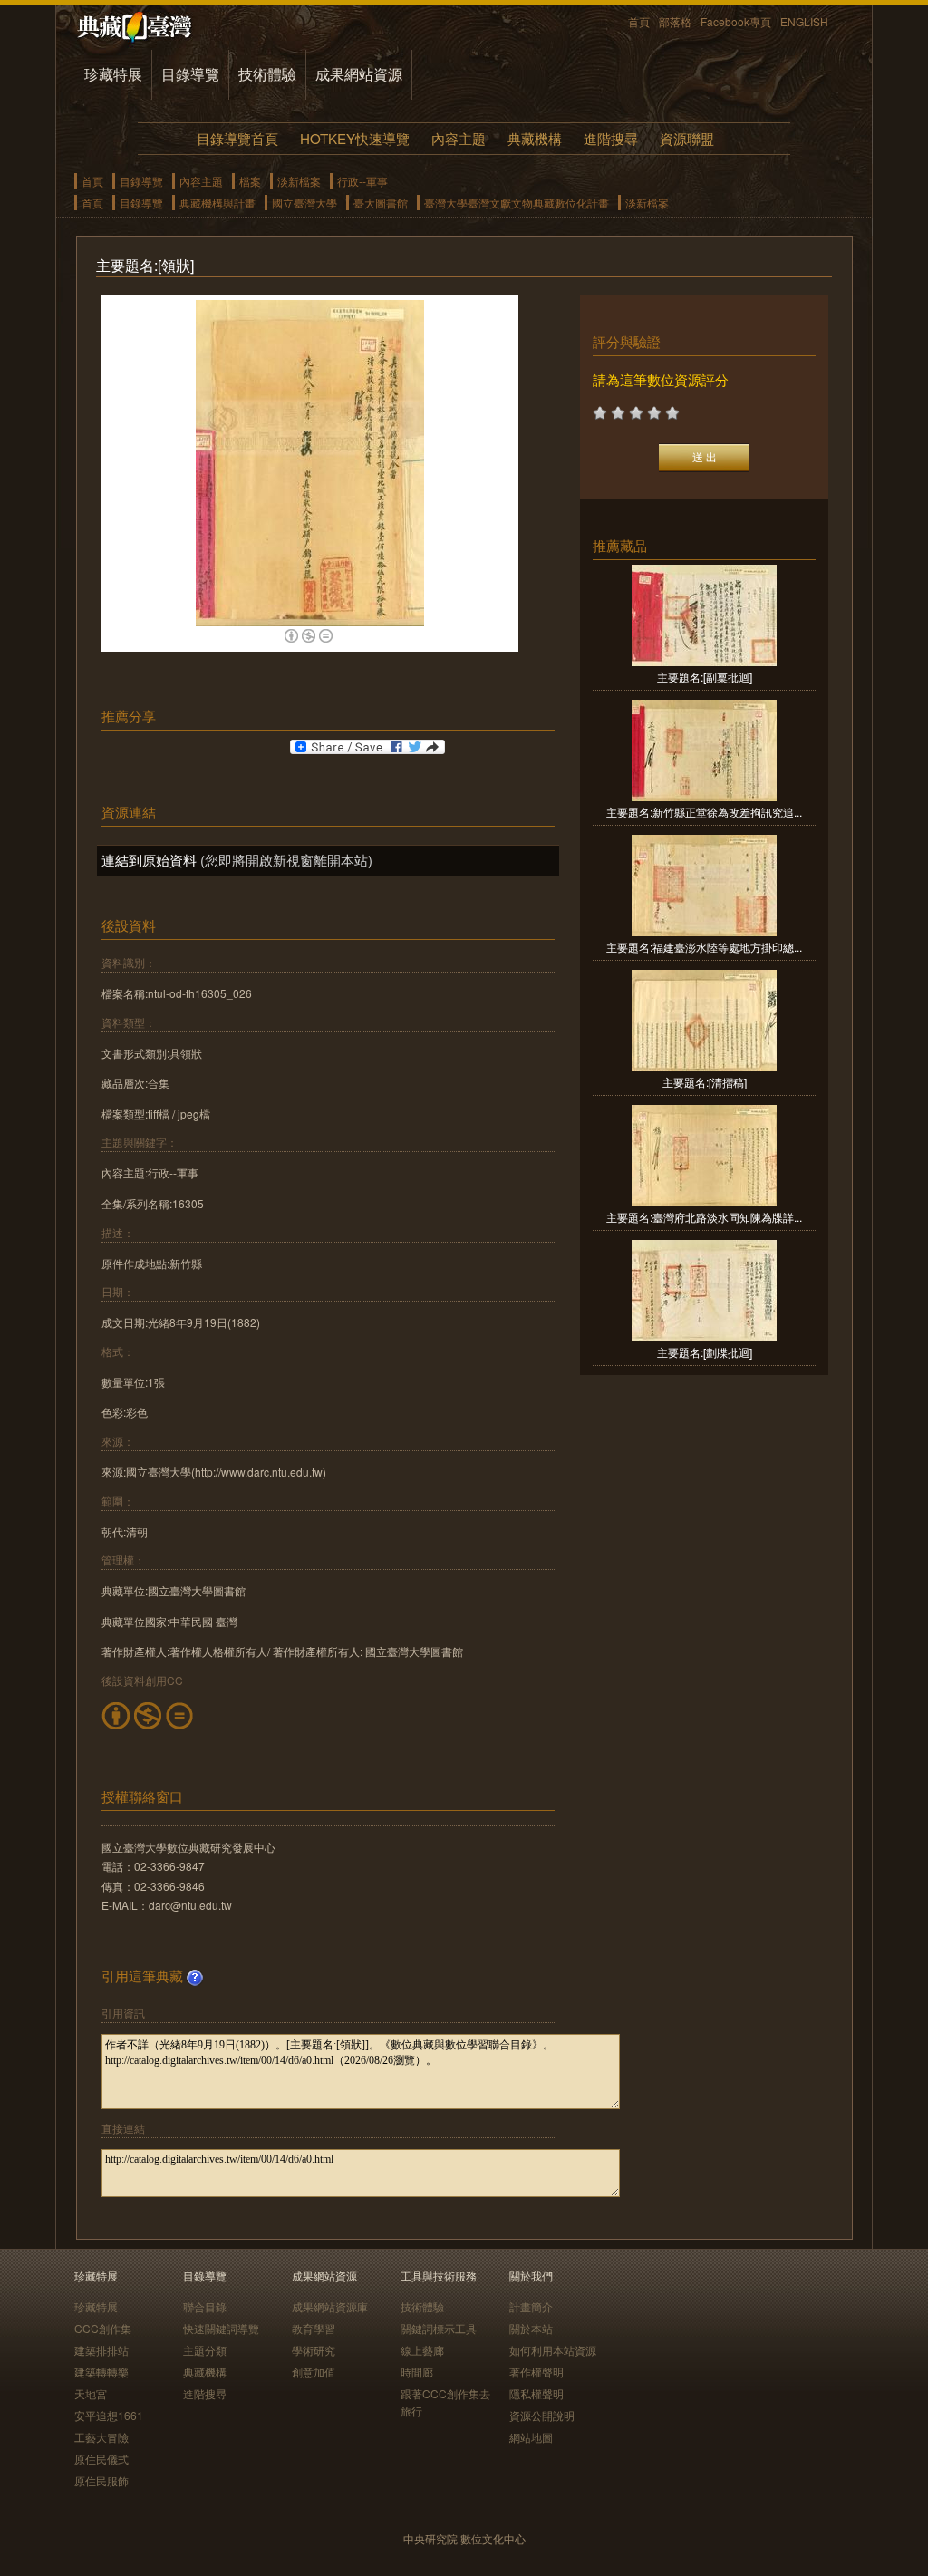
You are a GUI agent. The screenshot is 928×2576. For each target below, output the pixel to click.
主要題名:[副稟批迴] (705, 677)
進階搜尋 (611, 138)
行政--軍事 (362, 181)
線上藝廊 (422, 2350)
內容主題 (459, 138)
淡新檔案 (299, 181)
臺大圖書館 (381, 203)
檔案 (250, 181)
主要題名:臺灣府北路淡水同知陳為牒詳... (704, 1217)
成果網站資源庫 (330, 2306)
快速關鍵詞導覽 (221, 2328)
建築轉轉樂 (101, 2372)
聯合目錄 (205, 2306)
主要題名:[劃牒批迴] (705, 1352)
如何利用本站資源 (553, 2350)
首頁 (639, 21)
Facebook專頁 (736, 21)
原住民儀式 (101, 2459)
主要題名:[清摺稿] (705, 1082)
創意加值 (314, 2372)
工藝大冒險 (101, 2437)
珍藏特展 (113, 74)
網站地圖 (531, 2437)
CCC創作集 (103, 2328)
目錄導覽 (190, 74)
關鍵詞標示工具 (439, 2328)
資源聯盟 (687, 138)
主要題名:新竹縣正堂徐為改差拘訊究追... (704, 812)
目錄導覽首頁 (237, 138)
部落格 (675, 21)
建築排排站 (101, 2350)
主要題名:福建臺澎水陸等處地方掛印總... (704, 947)
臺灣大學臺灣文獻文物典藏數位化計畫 (517, 203)
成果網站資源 (359, 74)
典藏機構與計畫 (217, 203)
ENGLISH (804, 21)
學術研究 (314, 2350)
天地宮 (91, 2393)
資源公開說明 (542, 2415)
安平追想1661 (109, 2415)
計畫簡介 (531, 2306)
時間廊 (417, 2372)
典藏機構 (535, 138)
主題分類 (205, 2350)
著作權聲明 (536, 2372)
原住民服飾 (101, 2480)
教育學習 (314, 2328)
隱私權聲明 (536, 2393)
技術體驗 (267, 74)
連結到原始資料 (149, 860)
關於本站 (531, 2328)
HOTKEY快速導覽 (355, 138)
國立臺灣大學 (304, 203)
